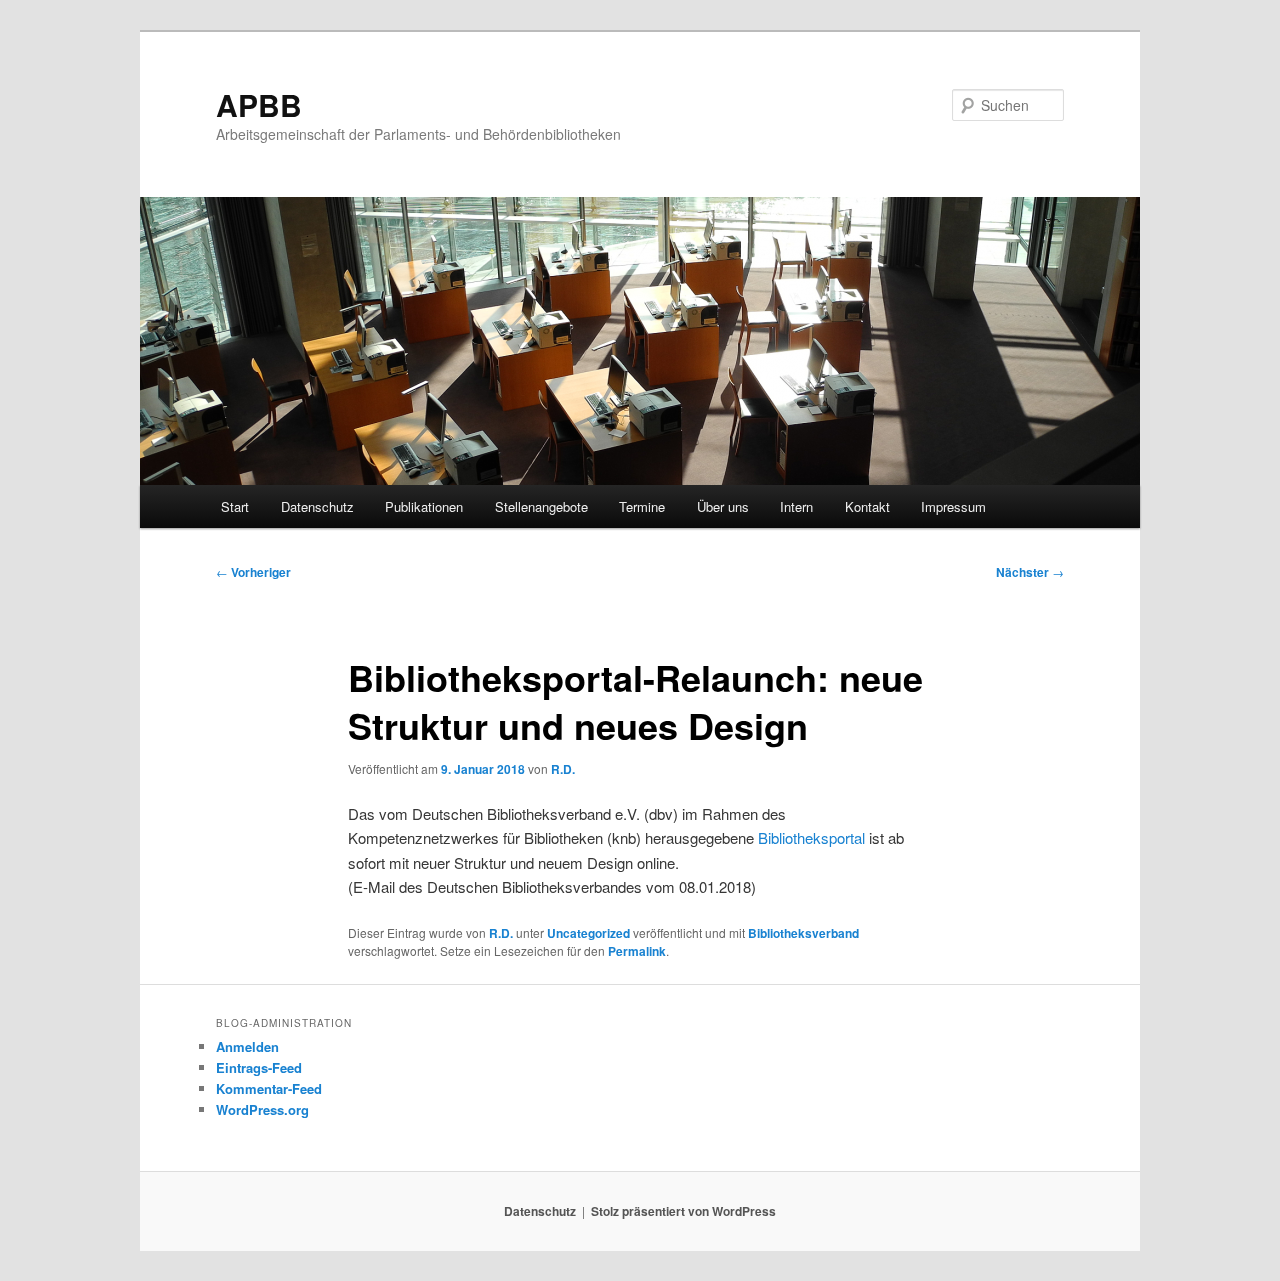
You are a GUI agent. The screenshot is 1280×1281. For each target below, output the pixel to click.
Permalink (637, 951)
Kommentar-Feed (269, 1088)
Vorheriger (253, 572)
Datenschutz (317, 506)
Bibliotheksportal (811, 837)
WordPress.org (262, 1109)
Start (235, 506)
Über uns (723, 506)
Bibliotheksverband (803, 933)
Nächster (1030, 572)
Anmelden (247, 1046)
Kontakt (867, 506)
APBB (259, 104)
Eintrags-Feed (259, 1067)
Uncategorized (588, 933)
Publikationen (424, 506)
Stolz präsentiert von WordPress (683, 1211)
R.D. (563, 769)
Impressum (953, 506)
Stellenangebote (541, 506)
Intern (796, 506)
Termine (642, 506)
